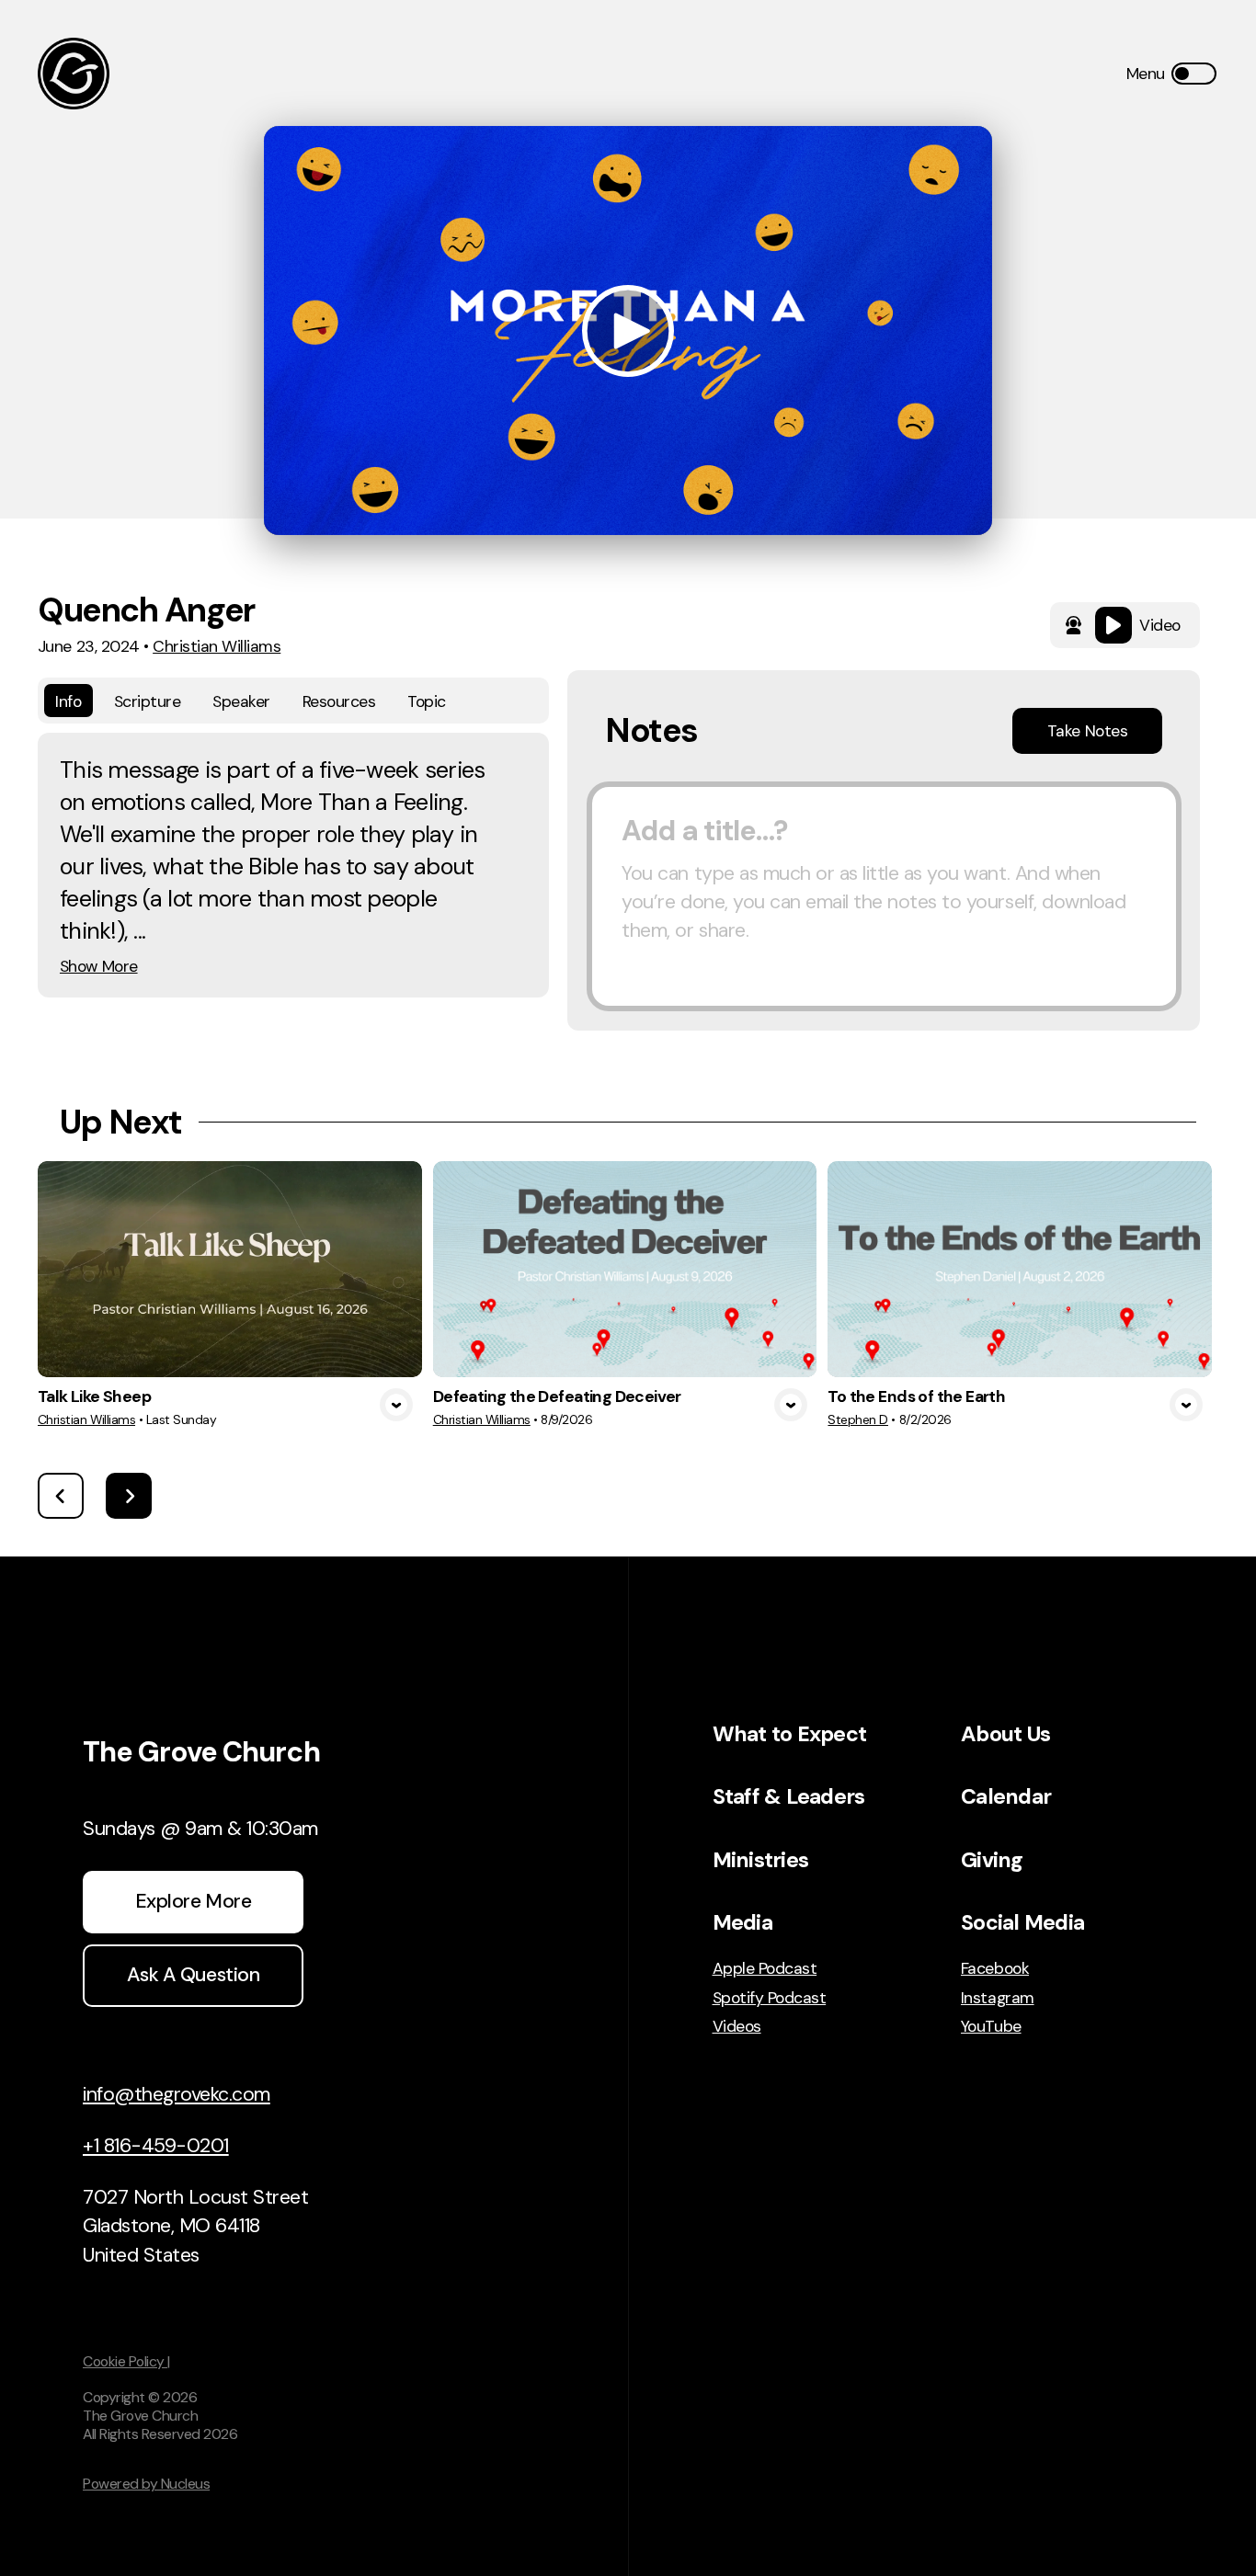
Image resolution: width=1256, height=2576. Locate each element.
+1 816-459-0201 (156, 2146)
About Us (1005, 1734)
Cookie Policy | (126, 2361)
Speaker (241, 701)
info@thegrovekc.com (177, 2094)
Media (742, 1922)
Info (68, 701)
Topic (427, 701)
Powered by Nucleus (146, 2484)
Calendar (1006, 1796)
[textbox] (884, 896)
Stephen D (858, 1419)
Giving (992, 1860)
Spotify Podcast (770, 1998)
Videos (737, 2026)
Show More (99, 966)
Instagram (998, 1998)
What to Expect (790, 1734)
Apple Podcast (765, 1968)
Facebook (995, 1968)
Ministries (761, 1860)
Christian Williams (217, 646)
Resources (339, 701)
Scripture (148, 701)
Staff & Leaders (789, 1796)
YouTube (991, 2026)
